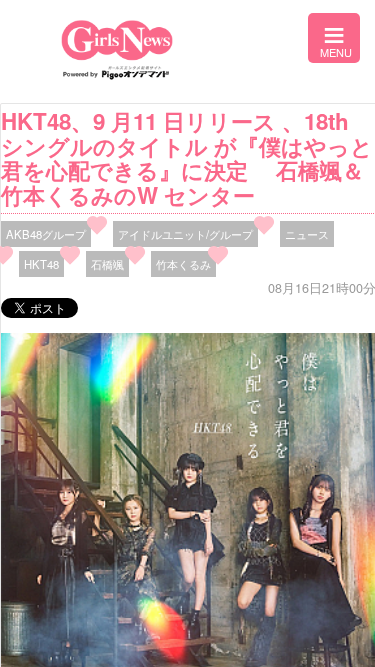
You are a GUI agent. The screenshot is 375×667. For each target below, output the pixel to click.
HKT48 (41, 264)
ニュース (307, 234)
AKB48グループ (46, 234)
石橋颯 (107, 264)
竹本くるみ (183, 264)
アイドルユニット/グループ (185, 234)
